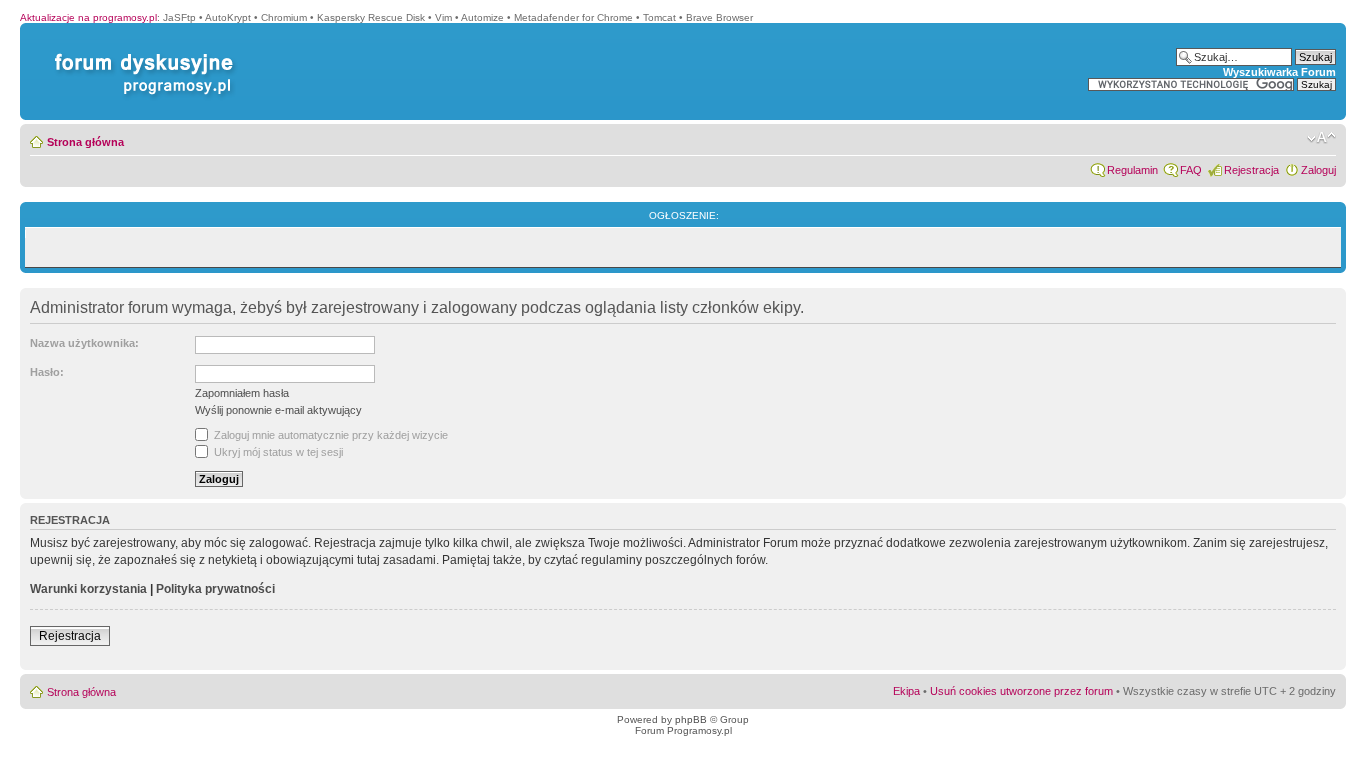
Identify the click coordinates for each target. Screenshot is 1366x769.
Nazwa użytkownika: (84, 343)
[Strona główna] (140, 53)
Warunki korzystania (88, 589)
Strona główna (85, 142)
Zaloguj (1318, 170)
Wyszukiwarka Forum (1279, 72)
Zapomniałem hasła (242, 393)
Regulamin (1132, 170)
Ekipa (906, 691)
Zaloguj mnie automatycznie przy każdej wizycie (329, 435)
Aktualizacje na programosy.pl (88, 17)
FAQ (1191, 170)
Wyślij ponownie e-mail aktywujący (278, 410)
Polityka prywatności (215, 589)
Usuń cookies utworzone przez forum (1021, 691)
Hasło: (47, 372)
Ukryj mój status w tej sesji (277, 452)
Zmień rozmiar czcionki (1321, 138)
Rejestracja (1251, 170)
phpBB (691, 719)
